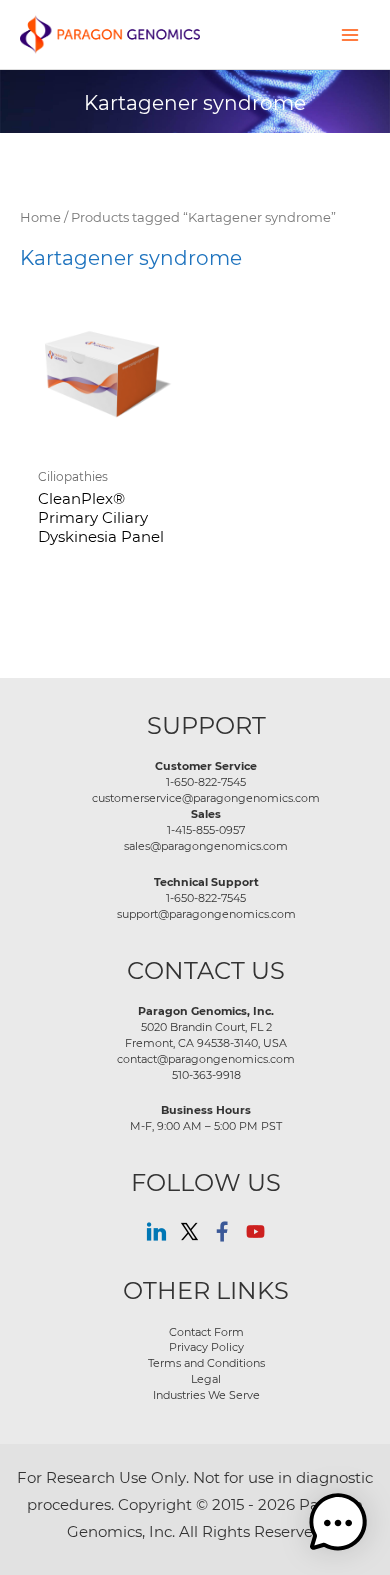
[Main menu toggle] (350, 34)
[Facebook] (222, 1231)
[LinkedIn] (156, 1231)
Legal (206, 1379)
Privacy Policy (206, 1347)
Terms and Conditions (206, 1363)
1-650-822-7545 (206, 782)
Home (40, 217)
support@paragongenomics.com (206, 914)
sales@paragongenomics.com (206, 846)
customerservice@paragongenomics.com (206, 798)
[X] (189, 1231)
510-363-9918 (206, 1075)
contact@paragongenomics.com (206, 1059)
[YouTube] (255, 1231)
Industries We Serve (206, 1395)
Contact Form (206, 1332)
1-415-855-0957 (206, 830)
